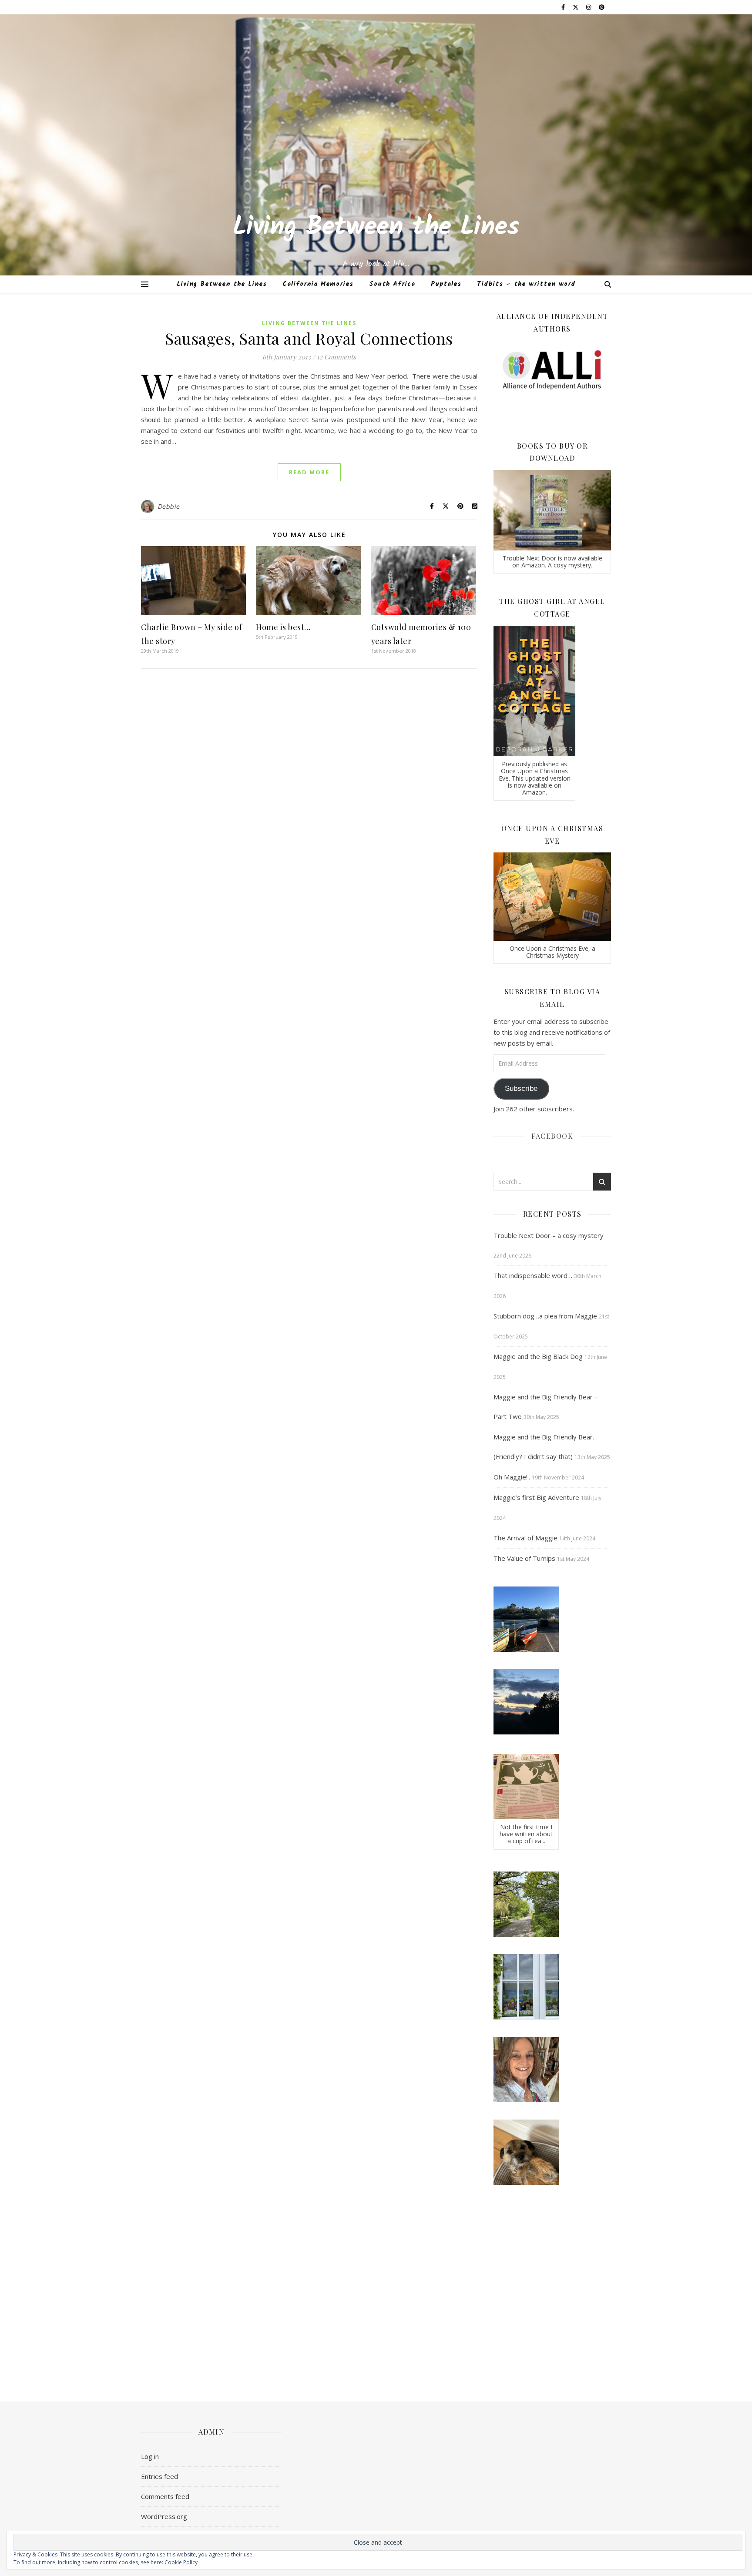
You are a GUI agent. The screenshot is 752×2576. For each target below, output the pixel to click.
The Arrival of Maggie (525, 1538)
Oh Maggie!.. (512, 1477)
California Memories (318, 284)
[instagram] (589, 7)
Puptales (446, 284)
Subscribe (521, 1088)
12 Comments (336, 357)
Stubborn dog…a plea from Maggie (545, 1316)
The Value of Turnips (524, 1558)
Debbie (169, 506)
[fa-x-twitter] (576, 7)
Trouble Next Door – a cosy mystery (549, 1235)
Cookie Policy (181, 2562)
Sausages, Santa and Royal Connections (309, 338)
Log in (150, 2456)
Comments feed (165, 2496)
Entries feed (159, 2476)
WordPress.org (164, 2516)
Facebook (552, 1136)
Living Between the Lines (376, 228)
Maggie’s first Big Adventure (536, 1497)
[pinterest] (602, 7)
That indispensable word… (533, 1275)
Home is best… (283, 627)
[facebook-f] (564, 7)
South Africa (392, 284)
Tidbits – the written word (526, 284)
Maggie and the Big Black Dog (538, 1356)
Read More (309, 472)
